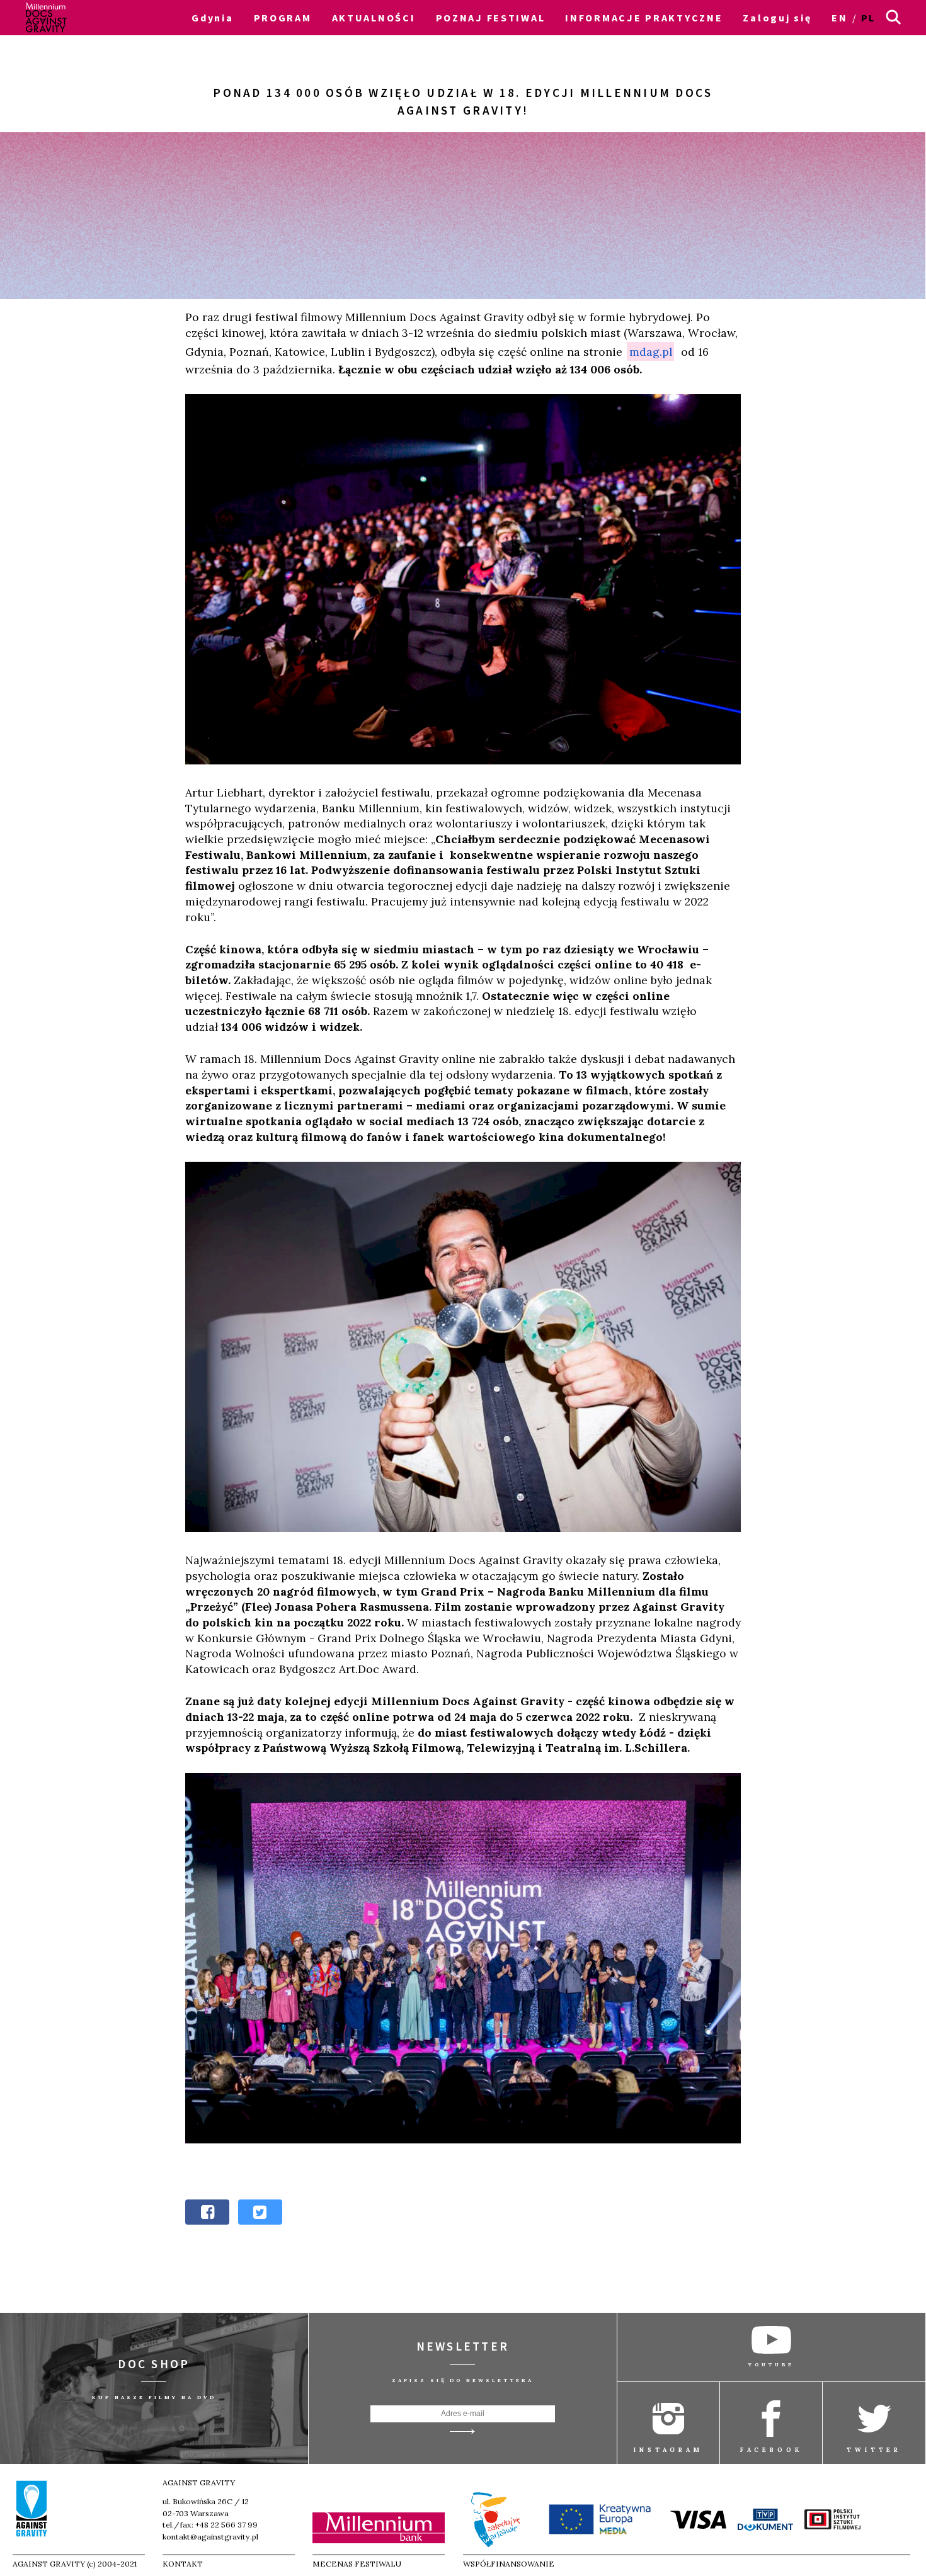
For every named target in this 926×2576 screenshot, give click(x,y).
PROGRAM (283, 18)
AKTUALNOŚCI (374, 18)
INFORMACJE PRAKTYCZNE (644, 18)
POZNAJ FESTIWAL (491, 18)
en (839, 18)
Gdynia (212, 18)
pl (868, 18)
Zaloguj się (777, 18)
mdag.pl (651, 352)
